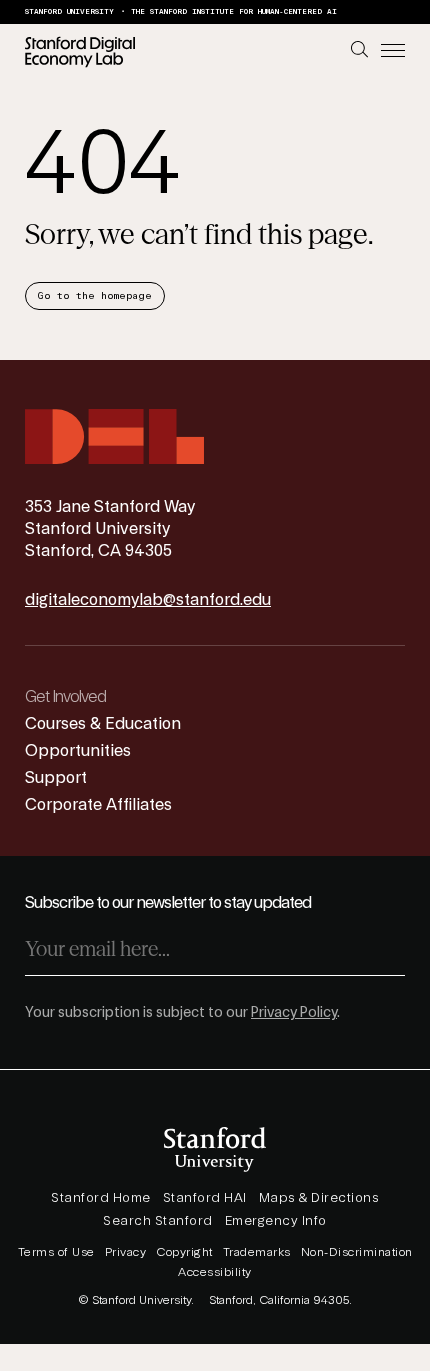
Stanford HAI (205, 1198)
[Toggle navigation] (393, 52)
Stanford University (69, 11)
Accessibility (215, 1272)
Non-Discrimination (357, 1252)
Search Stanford (158, 1221)
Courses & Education (103, 724)
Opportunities (78, 751)
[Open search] (360, 49)
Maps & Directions (319, 1198)
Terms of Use (56, 1252)
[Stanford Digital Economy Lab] (80, 52)
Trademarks (257, 1252)
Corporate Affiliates (98, 805)
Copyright (184, 1252)
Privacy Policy (294, 1013)
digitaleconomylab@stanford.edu (148, 600)
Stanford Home (101, 1198)
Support (56, 778)
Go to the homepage (95, 296)
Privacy (126, 1252)
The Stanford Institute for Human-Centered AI (234, 11)
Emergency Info (276, 1221)
